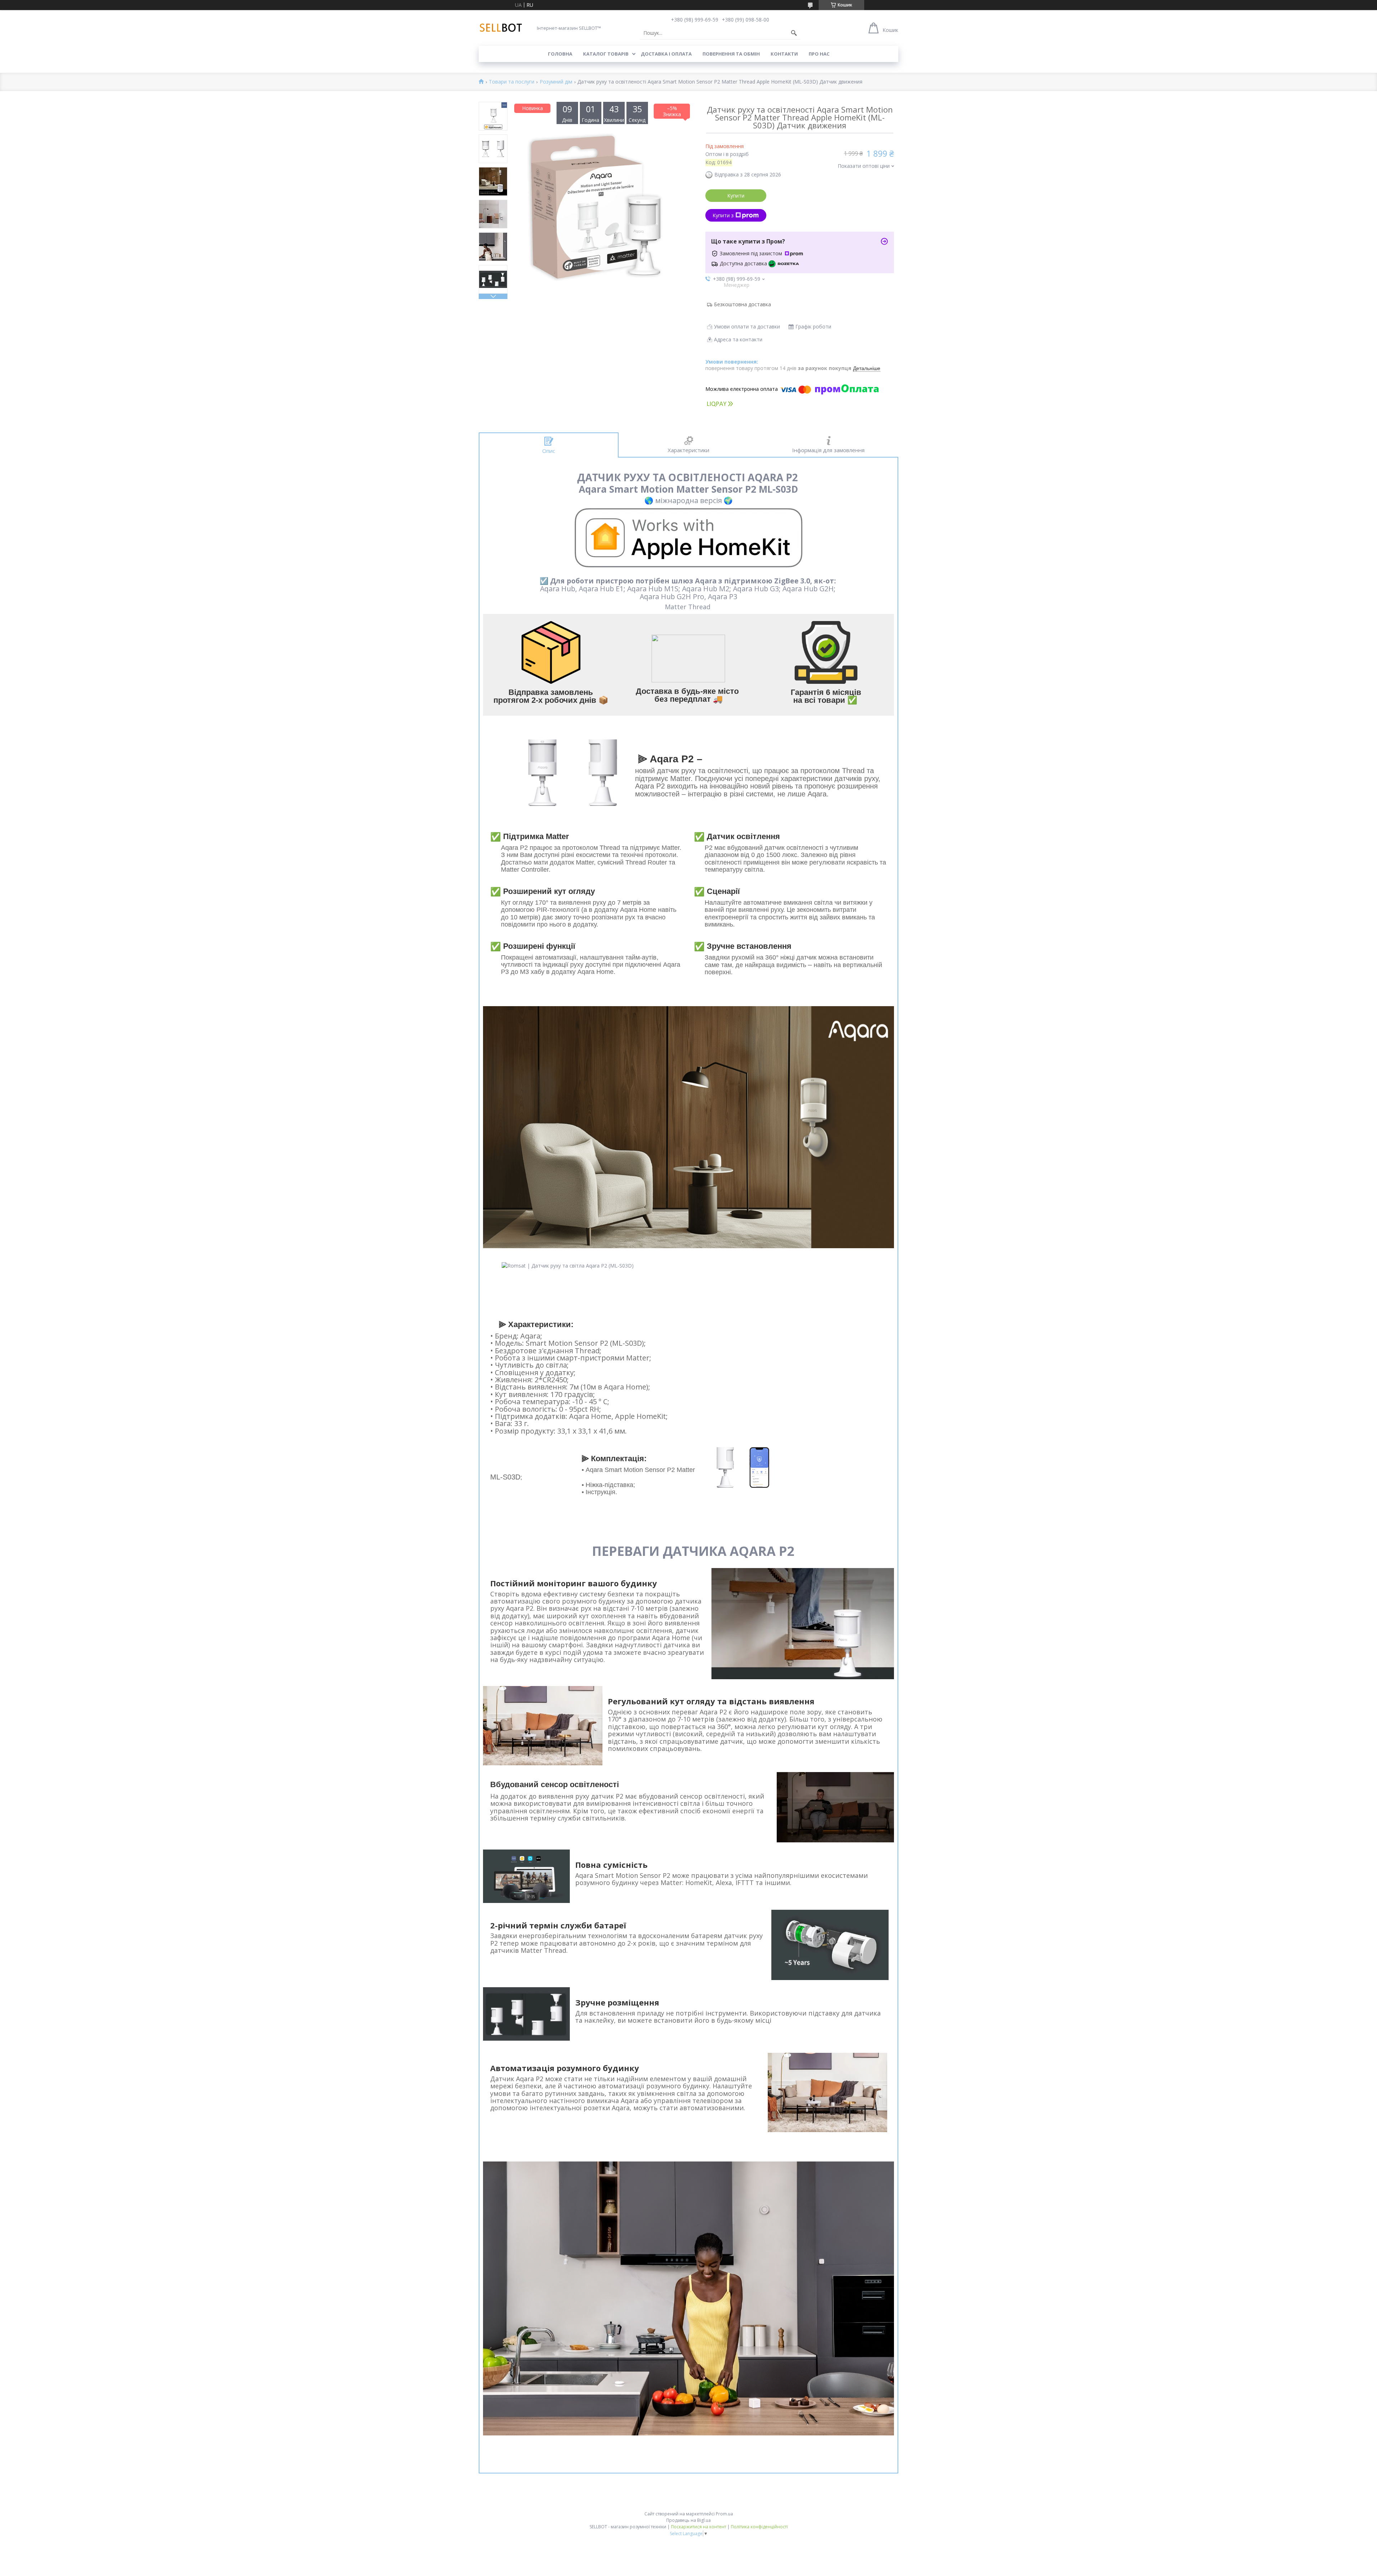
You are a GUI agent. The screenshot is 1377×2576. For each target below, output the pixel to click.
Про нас (819, 54)
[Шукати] (794, 33)
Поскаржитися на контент (699, 2527)
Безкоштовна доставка (742, 304)
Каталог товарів (606, 54)
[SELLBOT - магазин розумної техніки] (501, 28)
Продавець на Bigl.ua (688, 2520)
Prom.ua (724, 2514)
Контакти (784, 54)
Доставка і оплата (666, 54)
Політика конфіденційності (759, 2527)
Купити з (723, 215)
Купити (736, 196)
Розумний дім (556, 82)
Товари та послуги (512, 82)
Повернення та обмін (731, 54)
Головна (560, 54)
